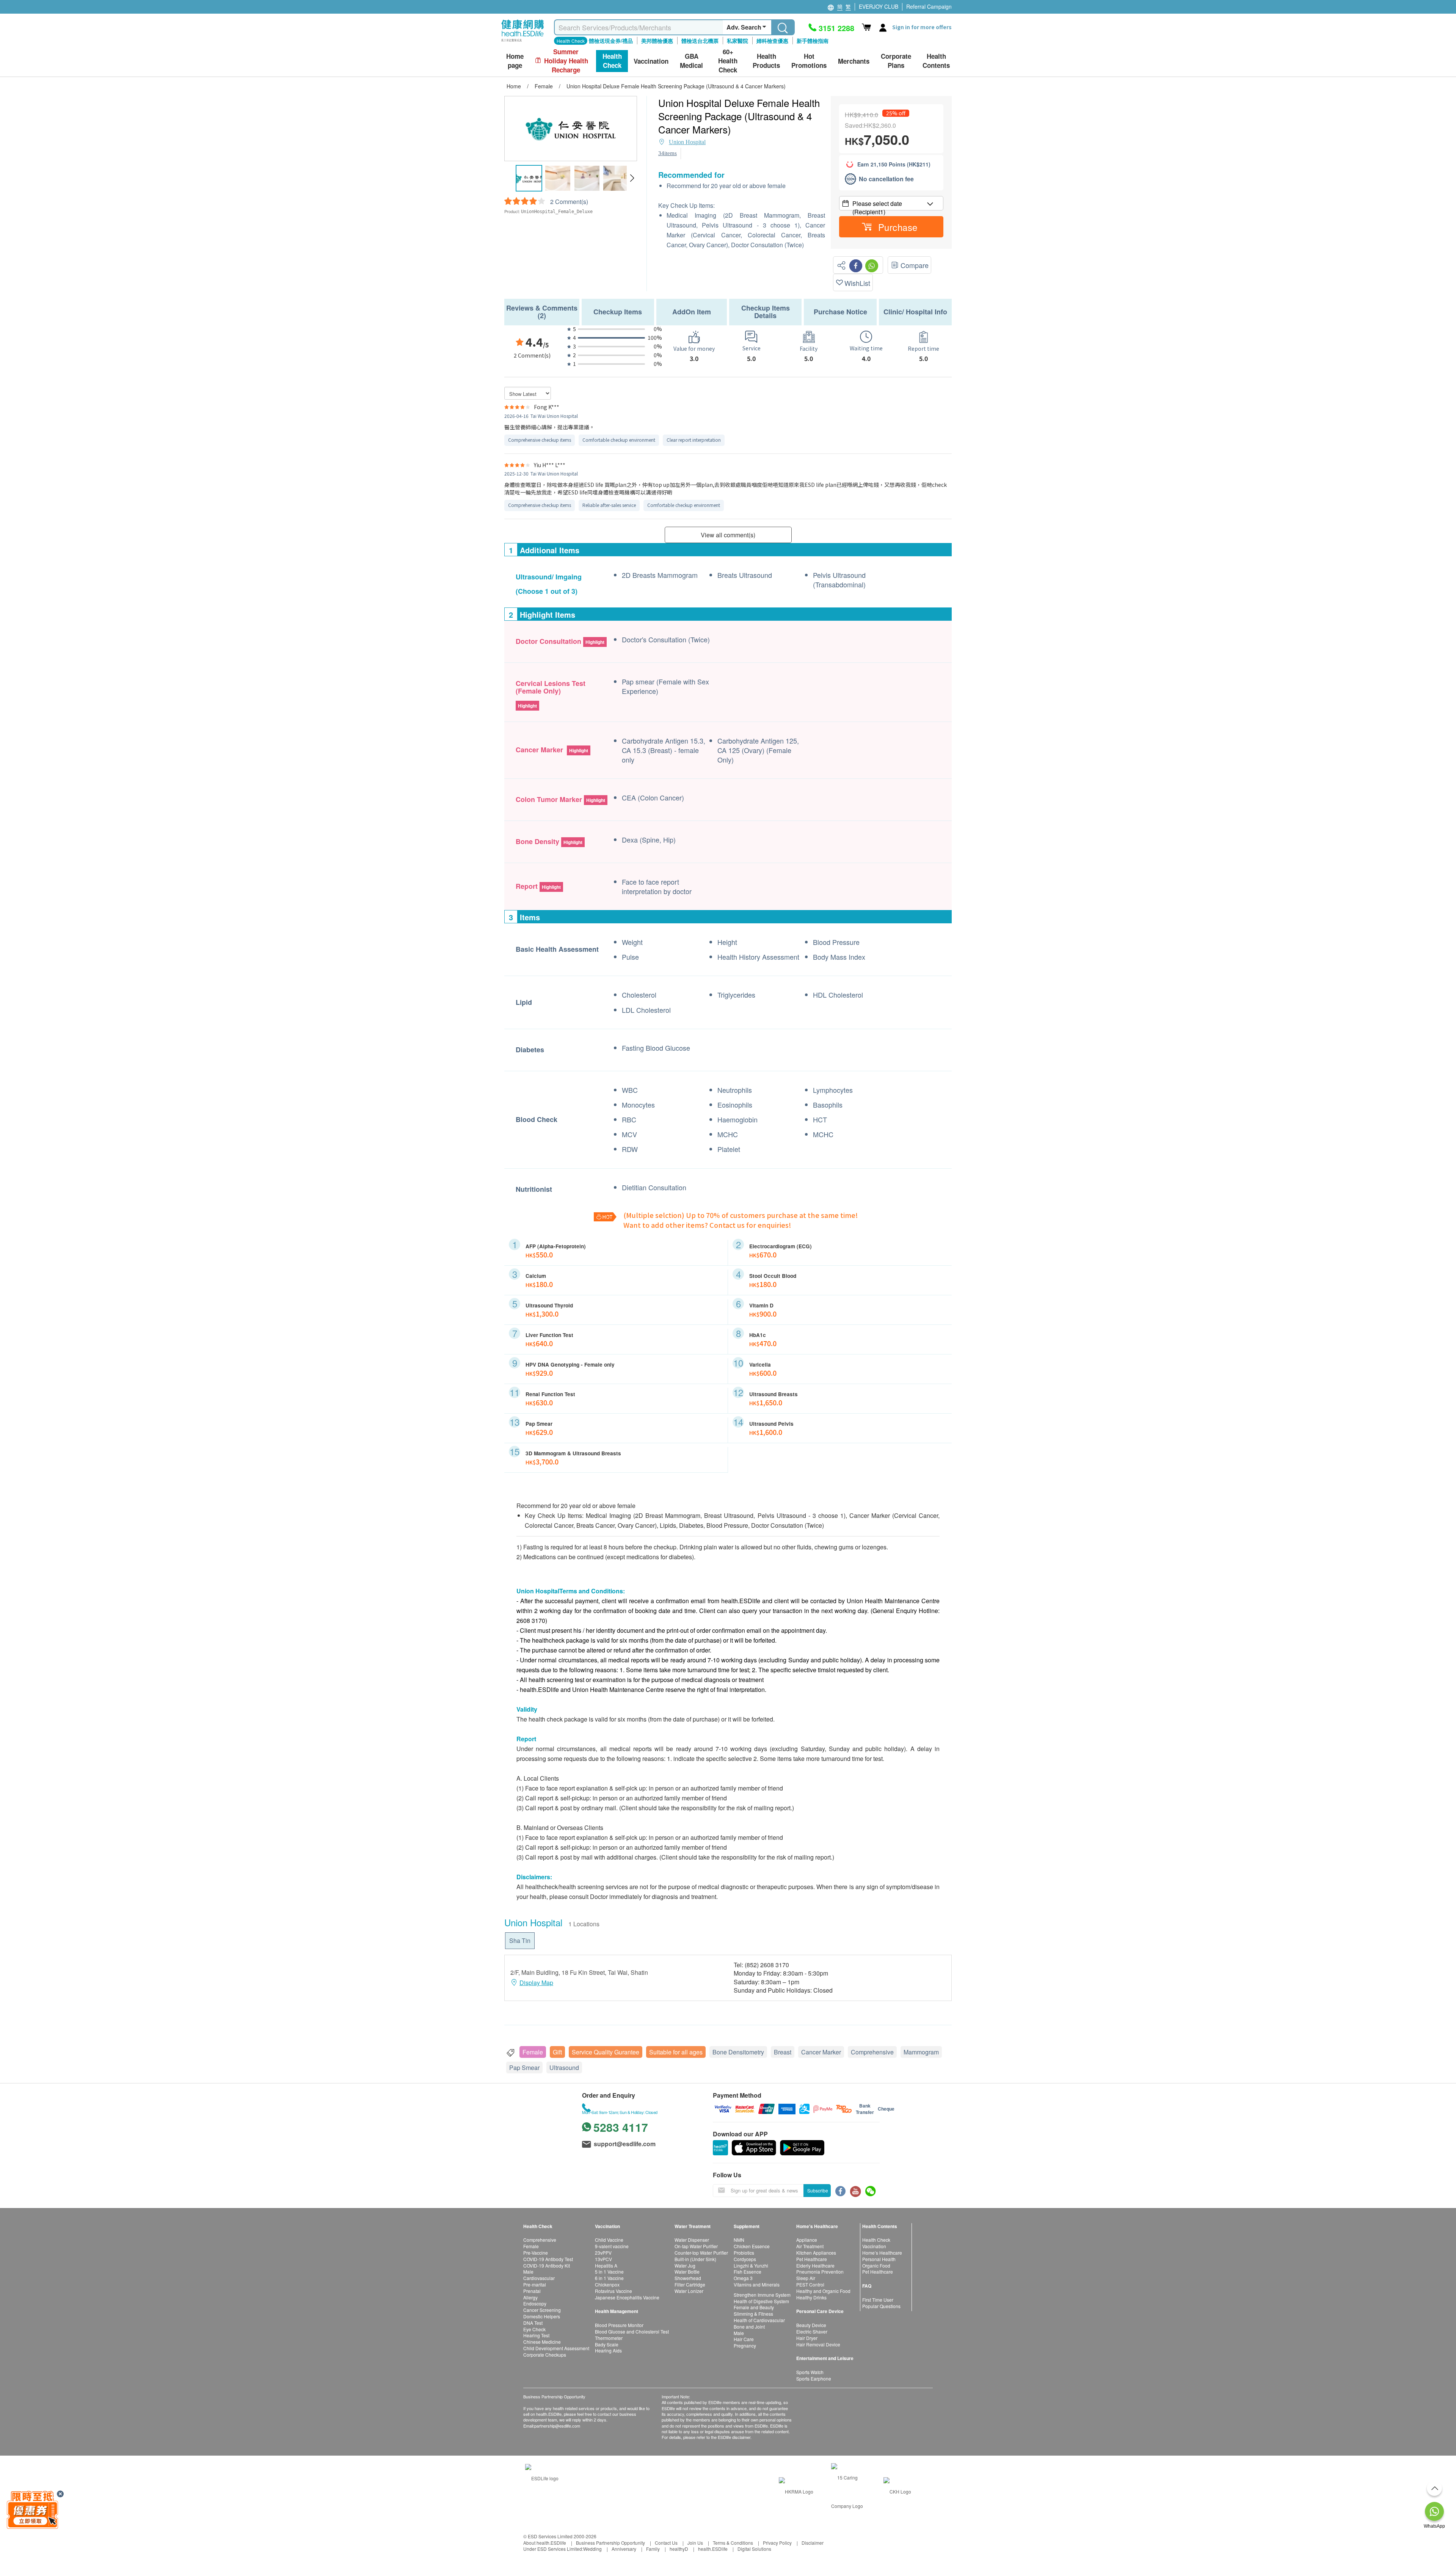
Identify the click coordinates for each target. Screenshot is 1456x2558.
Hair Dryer (807, 2338)
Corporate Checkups (545, 2355)
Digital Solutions (754, 2549)
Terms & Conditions (733, 2543)
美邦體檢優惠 (657, 41)
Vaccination (874, 2246)
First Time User (878, 2300)
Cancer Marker (821, 2052)
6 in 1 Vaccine (609, 2278)
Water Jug (685, 2265)
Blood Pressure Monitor (619, 2325)
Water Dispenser (692, 2240)
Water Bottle (687, 2272)
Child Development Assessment (556, 2348)
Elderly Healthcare (815, 2265)
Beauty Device (811, 2325)
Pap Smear (524, 2068)
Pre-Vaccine (536, 2253)
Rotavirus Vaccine (613, 2291)
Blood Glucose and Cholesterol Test (632, 2331)
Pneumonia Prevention (820, 2272)
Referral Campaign (929, 6)
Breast (783, 2052)
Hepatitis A (606, 2265)
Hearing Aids (608, 2350)
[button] (632, 178)
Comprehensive (872, 2052)
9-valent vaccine (612, 2246)
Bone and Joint (749, 2327)
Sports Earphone (814, 2378)
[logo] (523, 42)
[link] (542, 2477)
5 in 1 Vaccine (609, 2272)
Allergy (530, 2297)
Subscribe (818, 2190)
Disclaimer (813, 2543)
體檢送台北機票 (700, 41)
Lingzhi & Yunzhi (751, 2265)
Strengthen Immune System (762, 2295)
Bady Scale (607, 2344)
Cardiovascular (539, 2278)
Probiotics (744, 2253)
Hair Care (744, 2339)
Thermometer (609, 2338)
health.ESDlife (713, 2549)
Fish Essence (748, 2272)
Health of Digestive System (761, 2301)
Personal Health (879, 2259)
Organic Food (876, 2265)
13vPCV (603, 2259)
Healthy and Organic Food (823, 2291)
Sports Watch (810, 2372)
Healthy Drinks (811, 2297)
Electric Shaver (812, 2331)
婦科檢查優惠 (772, 41)
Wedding (592, 2549)
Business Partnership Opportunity (610, 2543)
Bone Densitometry (738, 2052)
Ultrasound (564, 2068)
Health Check (876, 2240)
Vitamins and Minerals (757, 2284)
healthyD (679, 2549)
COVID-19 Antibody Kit (547, 2265)
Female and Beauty (754, 2307)
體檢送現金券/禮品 (611, 41)
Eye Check (534, 2329)
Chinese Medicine (542, 2342)
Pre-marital (535, 2284)
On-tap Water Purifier (696, 2246)
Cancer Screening (542, 2310)
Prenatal (532, 2291)
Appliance (807, 2240)
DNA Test (533, 2323)
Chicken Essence (752, 2246)
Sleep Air (806, 2278)
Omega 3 (743, 2278)
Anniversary (624, 2549)
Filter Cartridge (690, 2284)
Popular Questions (881, 2306)
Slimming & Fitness (753, 2314)
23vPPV (603, 2253)
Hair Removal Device (818, 2344)
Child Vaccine (609, 2240)
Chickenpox (607, 2284)
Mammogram (921, 2052)
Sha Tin (520, 1940)
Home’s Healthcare (882, 2253)
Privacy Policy (777, 2543)
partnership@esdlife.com (557, 2426)
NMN (739, 2240)
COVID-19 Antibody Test (548, 2259)
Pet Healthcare (812, 2259)
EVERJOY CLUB (879, 6)
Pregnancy (745, 2345)
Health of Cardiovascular (759, 2320)
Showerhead (688, 2278)
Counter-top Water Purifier (701, 2253)
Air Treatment (810, 2246)
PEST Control (810, 2284)
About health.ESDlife (545, 2543)
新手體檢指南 (813, 41)
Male (528, 2272)
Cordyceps (745, 2259)
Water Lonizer (689, 2291)
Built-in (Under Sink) (695, 2259)
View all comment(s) (728, 535)
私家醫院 (737, 41)
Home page (515, 61)
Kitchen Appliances (816, 2253)
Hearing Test (536, 2335)
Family (653, 2549)
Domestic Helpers (542, 2316)
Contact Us (666, 2543)
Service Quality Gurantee (606, 2052)
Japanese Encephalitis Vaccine (627, 2297)
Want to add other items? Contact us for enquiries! (707, 1225)
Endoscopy (535, 2303)
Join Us (695, 2543)
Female (533, 2052)
